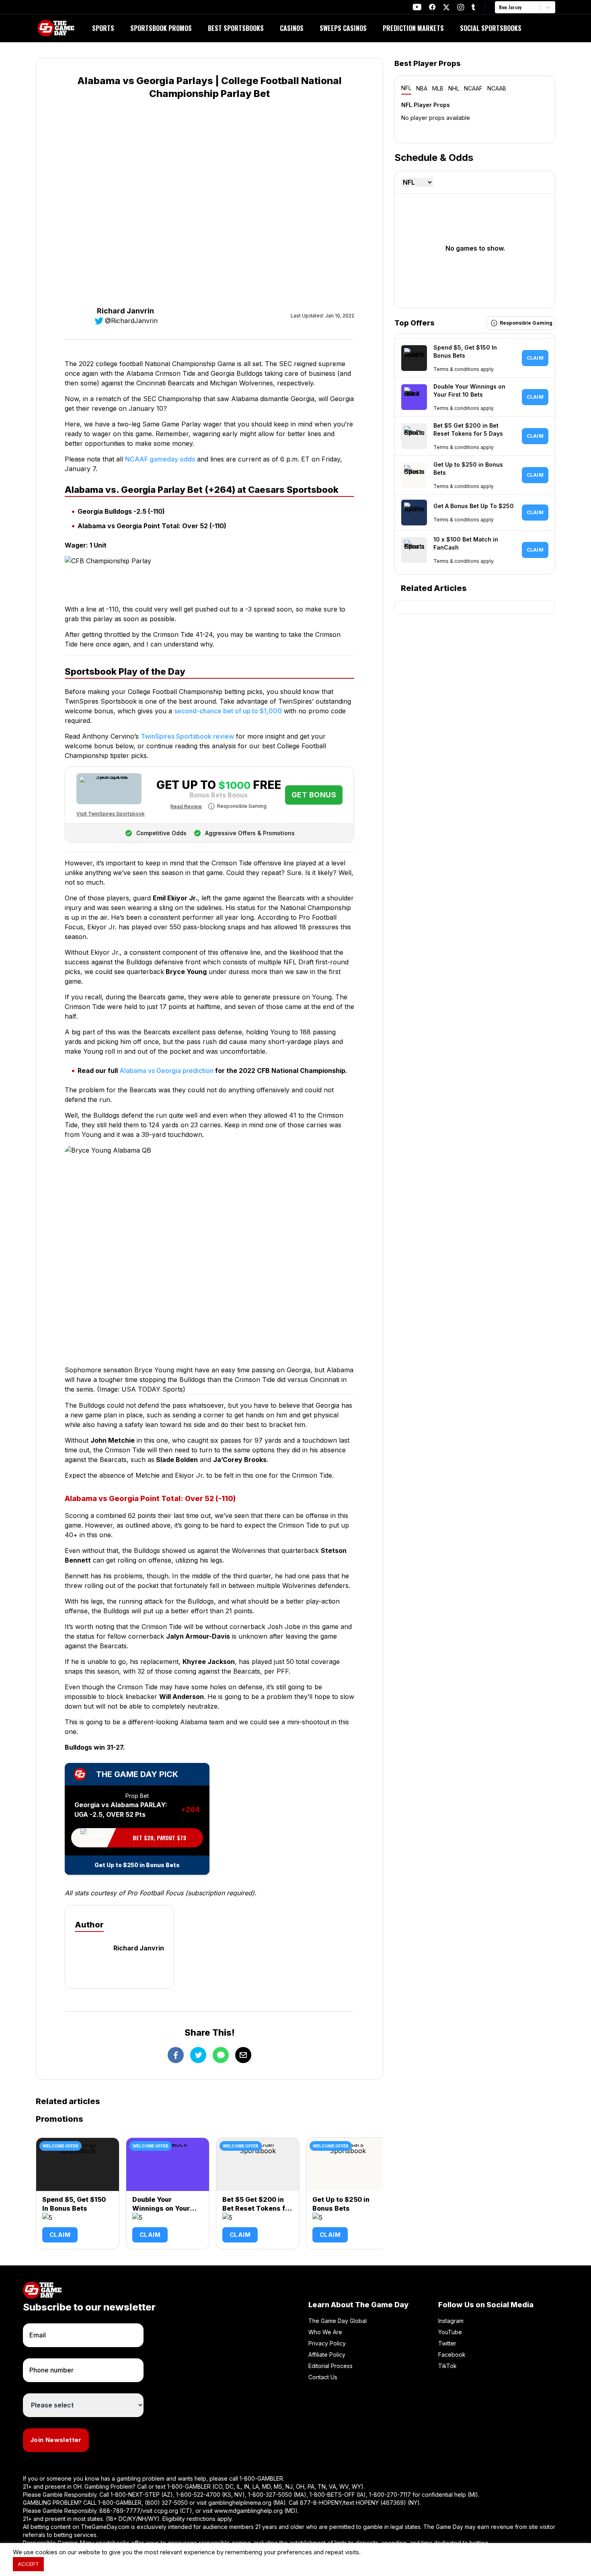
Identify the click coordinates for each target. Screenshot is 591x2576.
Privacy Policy (327, 2343)
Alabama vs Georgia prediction (166, 1071)
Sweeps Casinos (343, 28)
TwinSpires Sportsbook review (187, 736)
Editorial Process (330, 2366)
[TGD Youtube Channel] (417, 7)
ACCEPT (28, 2564)
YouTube (450, 2332)
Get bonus (314, 795)
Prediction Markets (413, 28)
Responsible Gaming (242, 806)
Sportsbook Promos (161, 28)
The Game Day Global (338, 2321)
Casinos (292, 28)
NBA (422, 88)
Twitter (447, 2343)
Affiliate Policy (327, 2355)
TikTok (447, 2366)
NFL (406, 88)
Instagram (451, 2321)
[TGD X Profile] (446, 7)
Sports (103, 28)
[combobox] (500, 7)
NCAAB (497, 88)
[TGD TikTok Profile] (473, 7)
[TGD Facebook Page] (432, 7)
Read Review (186, 806)
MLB (438, 88)
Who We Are (325, 2332)
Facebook (452, 2355)
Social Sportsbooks (491, 28)
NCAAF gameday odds (160, 459)
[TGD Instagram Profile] (461, 7)
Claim (60, 2235)
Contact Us (323, 2377)
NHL (454, 88)
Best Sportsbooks (236, 28)
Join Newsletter (56, 2440)
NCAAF (473, 88)
